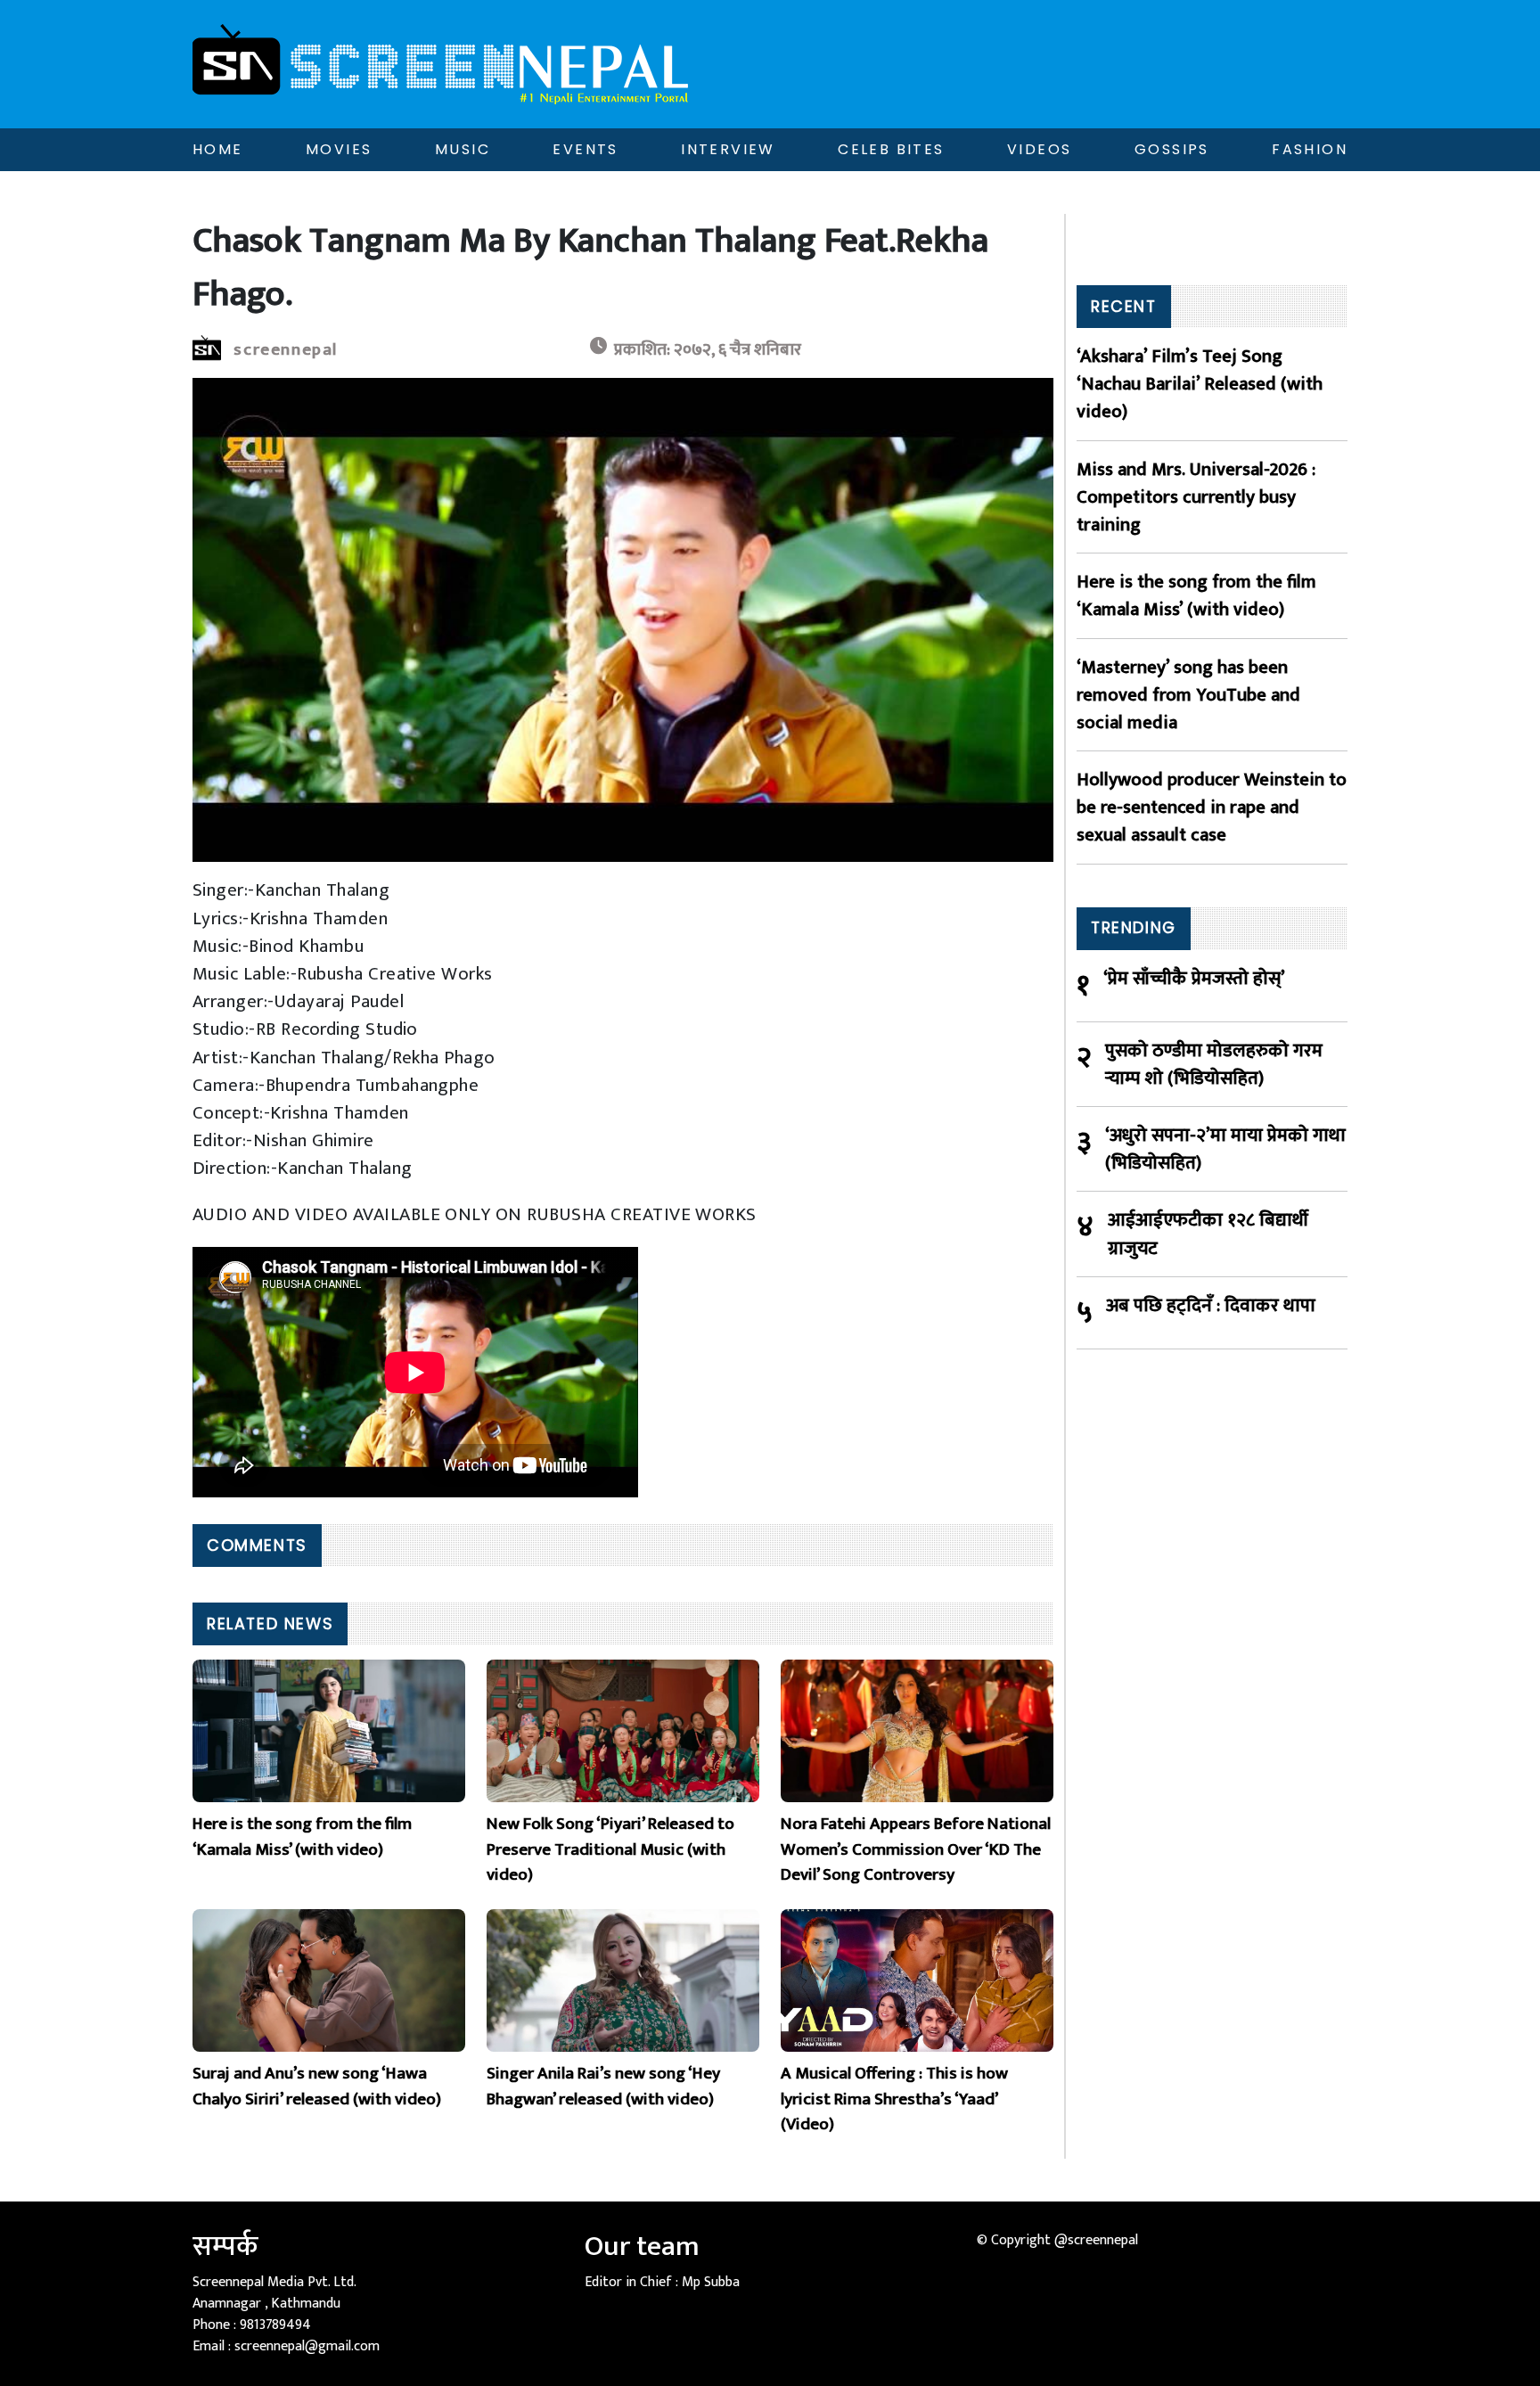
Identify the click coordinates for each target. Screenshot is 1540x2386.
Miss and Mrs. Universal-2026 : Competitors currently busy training (1196, 497)
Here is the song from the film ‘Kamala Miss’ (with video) (1196, 595)
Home (218, 149)
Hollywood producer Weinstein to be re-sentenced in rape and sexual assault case (1212, 808)
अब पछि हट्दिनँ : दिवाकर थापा (1211, 1306)
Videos (1039, 149)
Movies (339, 149)
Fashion (1310, 149)
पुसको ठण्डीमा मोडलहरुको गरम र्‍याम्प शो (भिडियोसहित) (1214, 1064)
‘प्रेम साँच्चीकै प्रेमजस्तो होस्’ (1194, 979)
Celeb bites (891, 149)
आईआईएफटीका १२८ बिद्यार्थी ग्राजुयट (1208, 1234)
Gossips (1172, 149)
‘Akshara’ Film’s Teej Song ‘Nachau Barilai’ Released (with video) (1200, 384)
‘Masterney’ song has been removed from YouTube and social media (1188, 695)
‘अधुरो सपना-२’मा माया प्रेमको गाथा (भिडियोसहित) (1225, 1149)
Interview (728, 149)
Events (585, 149)
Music (463, 149)
